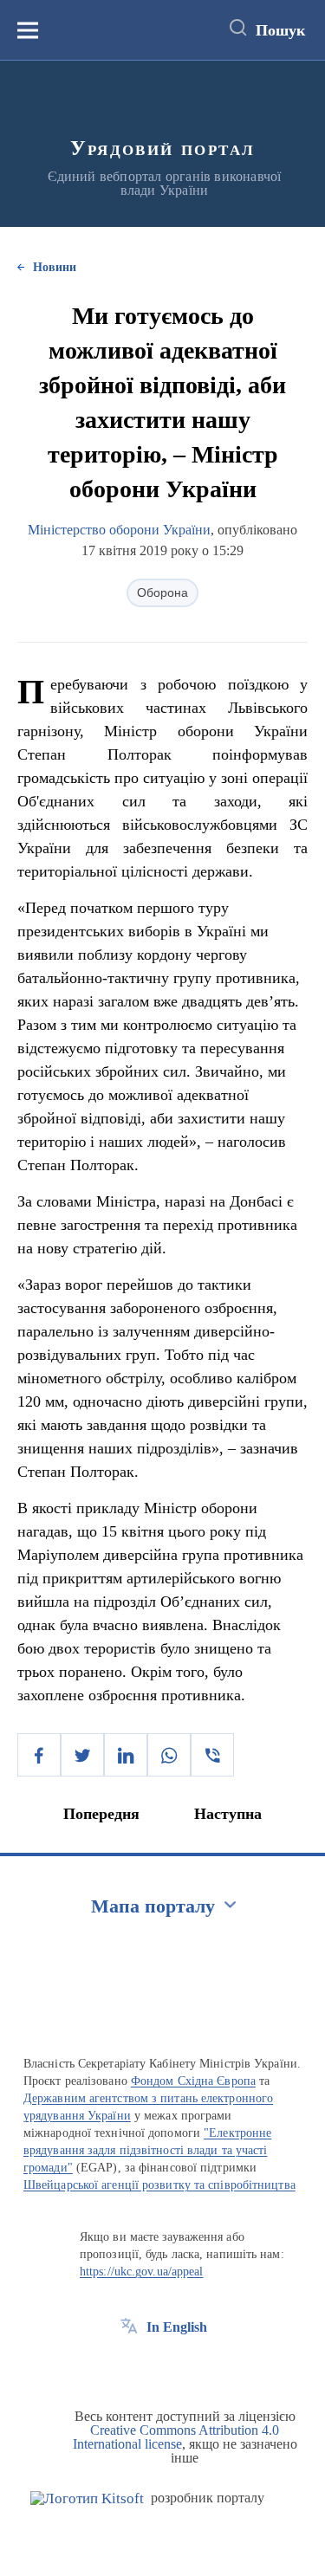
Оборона (162, 592)
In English (177, 2327)
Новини (55, 267)
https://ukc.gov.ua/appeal (142, 2272)
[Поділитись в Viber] (212, 1755)
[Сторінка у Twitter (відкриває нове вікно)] (161, 2366)
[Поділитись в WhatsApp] (169, 1755)
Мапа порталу (153, 1906)
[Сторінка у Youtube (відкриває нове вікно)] (193, 2366)
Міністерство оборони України (119, 530)
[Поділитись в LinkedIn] (126, 1755)
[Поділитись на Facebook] (39, 1755)
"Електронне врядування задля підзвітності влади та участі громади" (147, 2150)
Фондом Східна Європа (193, 2081)
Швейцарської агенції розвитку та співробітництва (159, 2185)
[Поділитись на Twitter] (82, 1755)
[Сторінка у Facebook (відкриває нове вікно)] (129, 2366)
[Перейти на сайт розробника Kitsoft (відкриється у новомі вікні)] (87, 2498)
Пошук (280, 30)
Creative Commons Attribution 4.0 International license (176, 2437)
